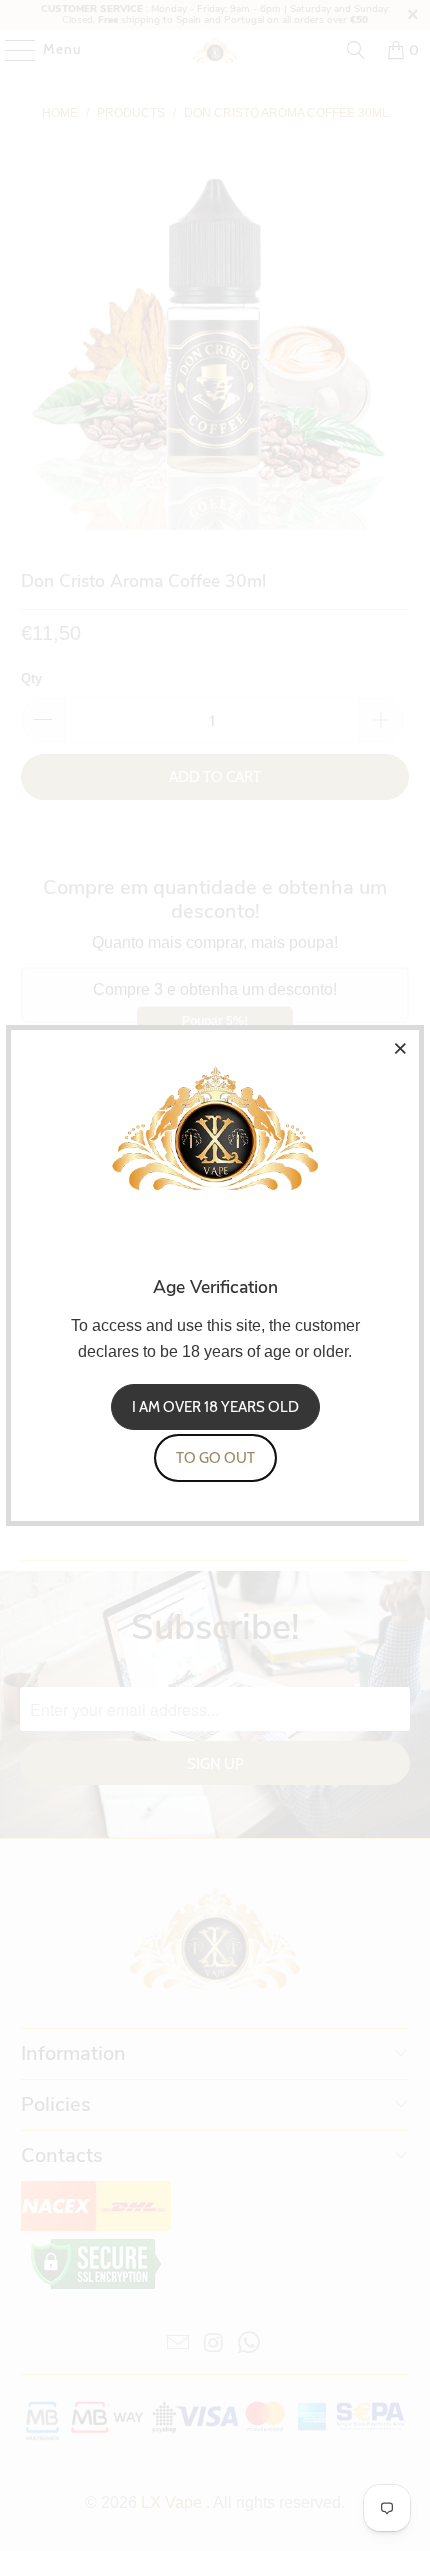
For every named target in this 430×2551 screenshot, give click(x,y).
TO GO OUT (215, 1458)
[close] (401, 1048)
